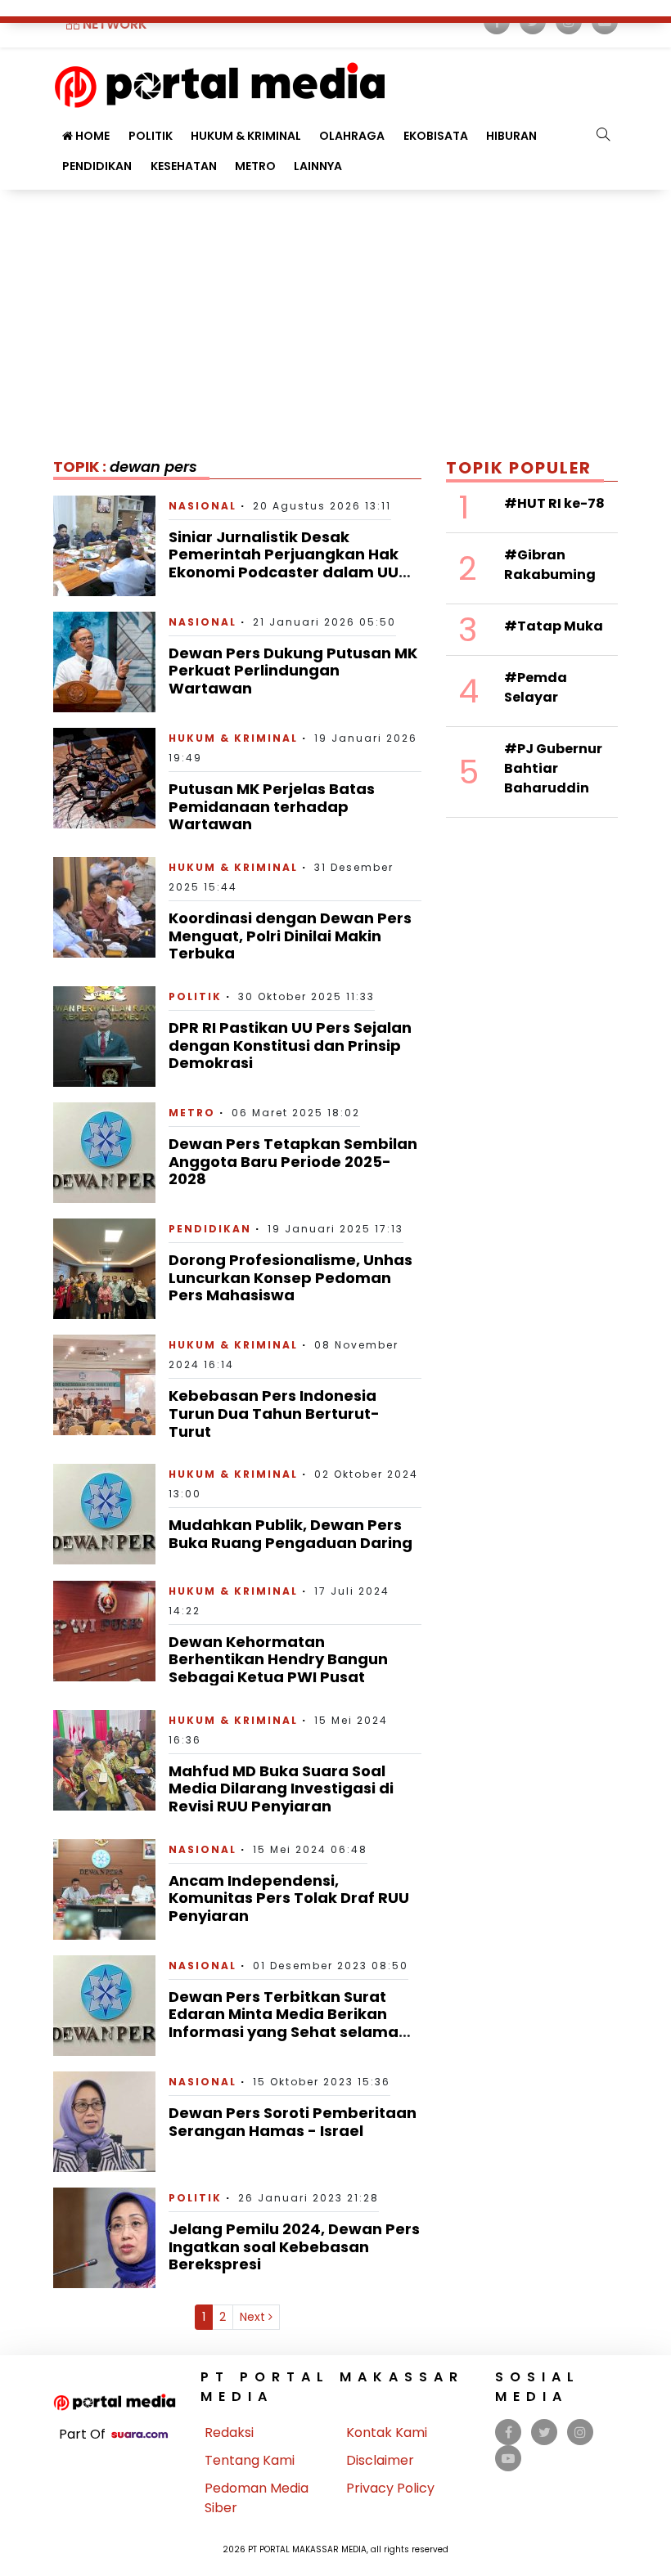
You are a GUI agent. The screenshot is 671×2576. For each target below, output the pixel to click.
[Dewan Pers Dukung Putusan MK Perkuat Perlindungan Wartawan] (104, 661)
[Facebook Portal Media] (509, 2432)
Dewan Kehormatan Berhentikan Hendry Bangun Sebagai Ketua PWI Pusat (278, 1659)
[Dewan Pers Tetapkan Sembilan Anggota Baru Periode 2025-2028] (104, 1152)
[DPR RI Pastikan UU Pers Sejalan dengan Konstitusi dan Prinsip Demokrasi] (104, 1036)
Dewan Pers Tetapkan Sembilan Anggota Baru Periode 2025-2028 (293, 1161)
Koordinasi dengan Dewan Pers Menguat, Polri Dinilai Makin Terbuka (290, 936)
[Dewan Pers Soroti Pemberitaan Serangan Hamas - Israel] (104, 2121)
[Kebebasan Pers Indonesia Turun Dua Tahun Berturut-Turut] (104, 1384)
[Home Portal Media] (220, 83)
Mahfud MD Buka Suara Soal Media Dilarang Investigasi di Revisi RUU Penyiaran (281, 1788)
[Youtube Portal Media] (508, 2459)
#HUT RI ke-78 (554, 503)
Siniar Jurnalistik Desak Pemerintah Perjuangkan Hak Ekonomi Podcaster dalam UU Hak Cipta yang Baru (284, 563)
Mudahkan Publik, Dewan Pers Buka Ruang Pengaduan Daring (290, 1534)
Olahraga (352, 136)
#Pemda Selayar (536, 687)
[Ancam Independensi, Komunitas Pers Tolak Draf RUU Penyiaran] (104, 1888)
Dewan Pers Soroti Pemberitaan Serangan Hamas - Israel (293, 2122)
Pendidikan (97, 166)
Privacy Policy (390, 2488)
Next (254, 2317)
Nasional (203, 506)
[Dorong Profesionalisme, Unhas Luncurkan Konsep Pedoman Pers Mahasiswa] (104, 1268)
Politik (195, 996)
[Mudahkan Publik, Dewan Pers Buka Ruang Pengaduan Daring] (104, 1513)
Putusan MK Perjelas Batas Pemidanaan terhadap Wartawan (272, 806)
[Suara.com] (140, 2434)
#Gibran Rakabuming (550, 565)
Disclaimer (380, 2460)
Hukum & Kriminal (246, 136)
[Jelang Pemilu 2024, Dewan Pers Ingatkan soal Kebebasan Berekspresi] (104, 2237)
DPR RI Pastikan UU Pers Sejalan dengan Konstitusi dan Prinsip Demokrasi (290, 1045)
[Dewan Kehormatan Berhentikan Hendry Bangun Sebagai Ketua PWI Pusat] (104, 1630)
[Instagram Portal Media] (580, 2432)
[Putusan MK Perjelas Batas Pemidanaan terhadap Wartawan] (104, 777)
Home (91, 136)
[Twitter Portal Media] (545, 2432)
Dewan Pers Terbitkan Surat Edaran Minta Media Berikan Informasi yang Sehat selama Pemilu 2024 (284, 2023)
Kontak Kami (387, 2432)
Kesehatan (184, 166)
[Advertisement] (335, 312)
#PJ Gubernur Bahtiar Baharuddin (553, 768)
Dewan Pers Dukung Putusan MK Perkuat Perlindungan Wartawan (293, 671)
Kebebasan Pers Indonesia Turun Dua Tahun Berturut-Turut (274, 1413)
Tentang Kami (250, 2460)
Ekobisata (436, 136)
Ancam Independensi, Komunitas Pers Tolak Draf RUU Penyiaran (289, 1898)
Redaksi (229, 2432)
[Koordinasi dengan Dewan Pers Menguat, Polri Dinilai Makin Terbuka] (104, 907)
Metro (255, 166)
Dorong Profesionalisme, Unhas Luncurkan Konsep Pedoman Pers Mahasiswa (290, 1277)
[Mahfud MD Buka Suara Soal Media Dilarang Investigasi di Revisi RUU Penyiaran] (104, 1759)
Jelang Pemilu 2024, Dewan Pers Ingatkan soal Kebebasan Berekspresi (294, 2246)
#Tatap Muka (554, 626)
